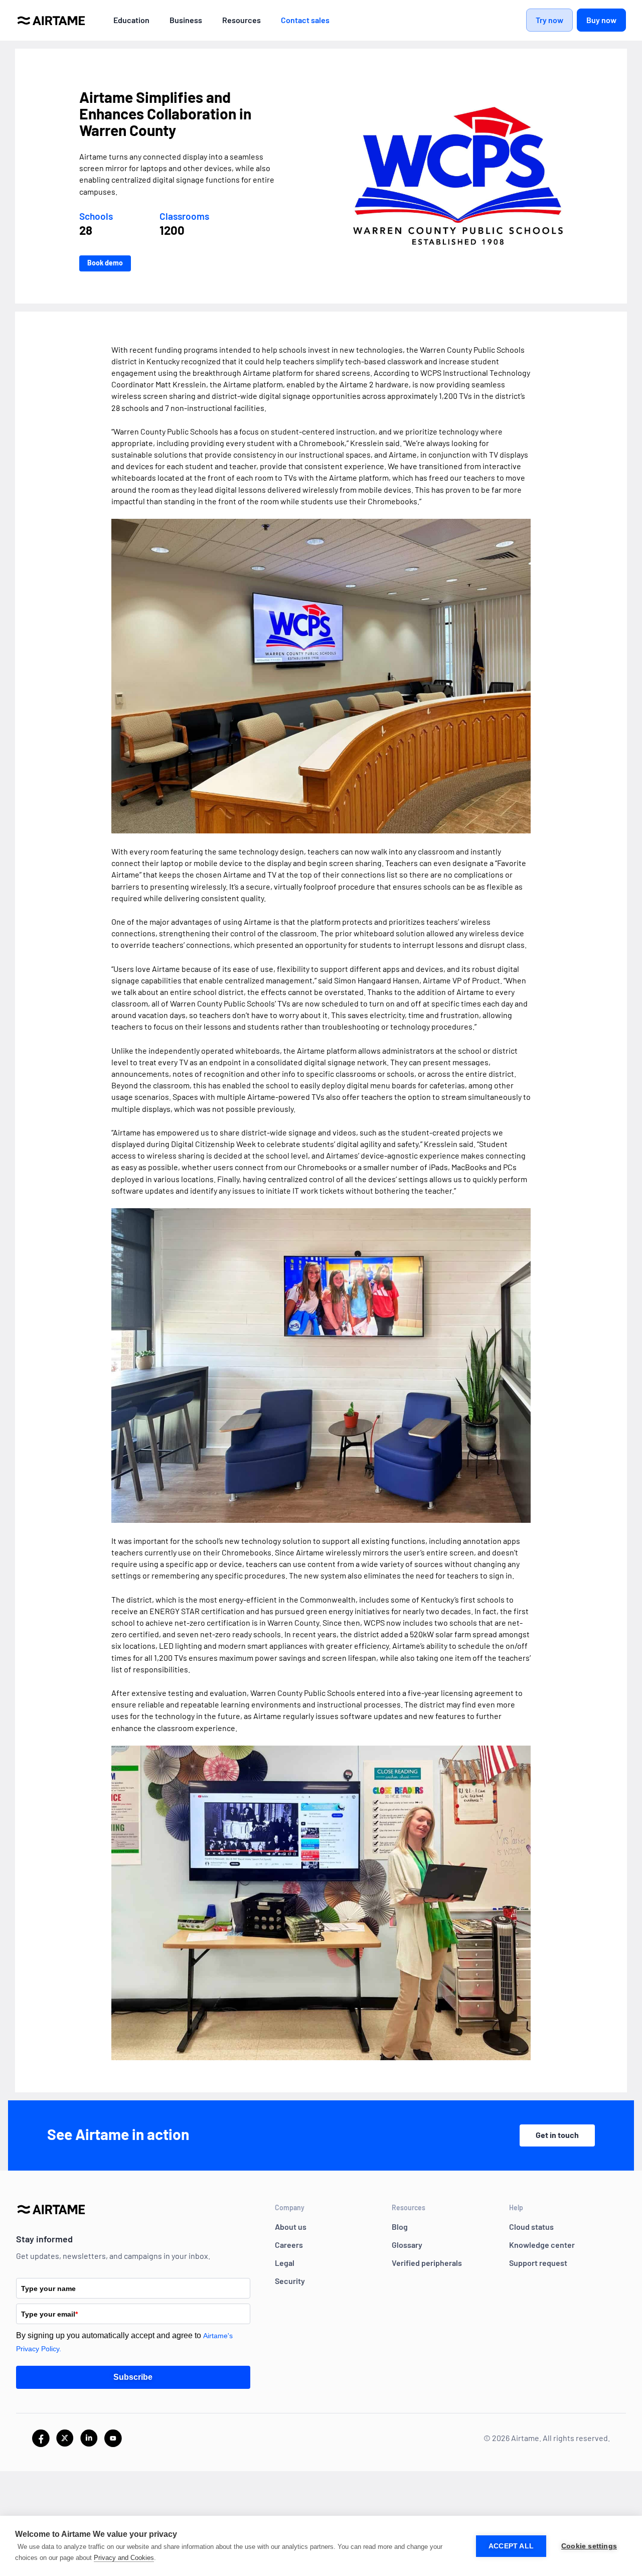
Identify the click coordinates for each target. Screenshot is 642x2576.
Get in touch (557, 2135)
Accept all (511, 2546)
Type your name (48, 2288)
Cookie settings (589, 2546)
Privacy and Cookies (124, 2558)
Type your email (49, 2314)
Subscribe (133, 2377)
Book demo (105, 263)
